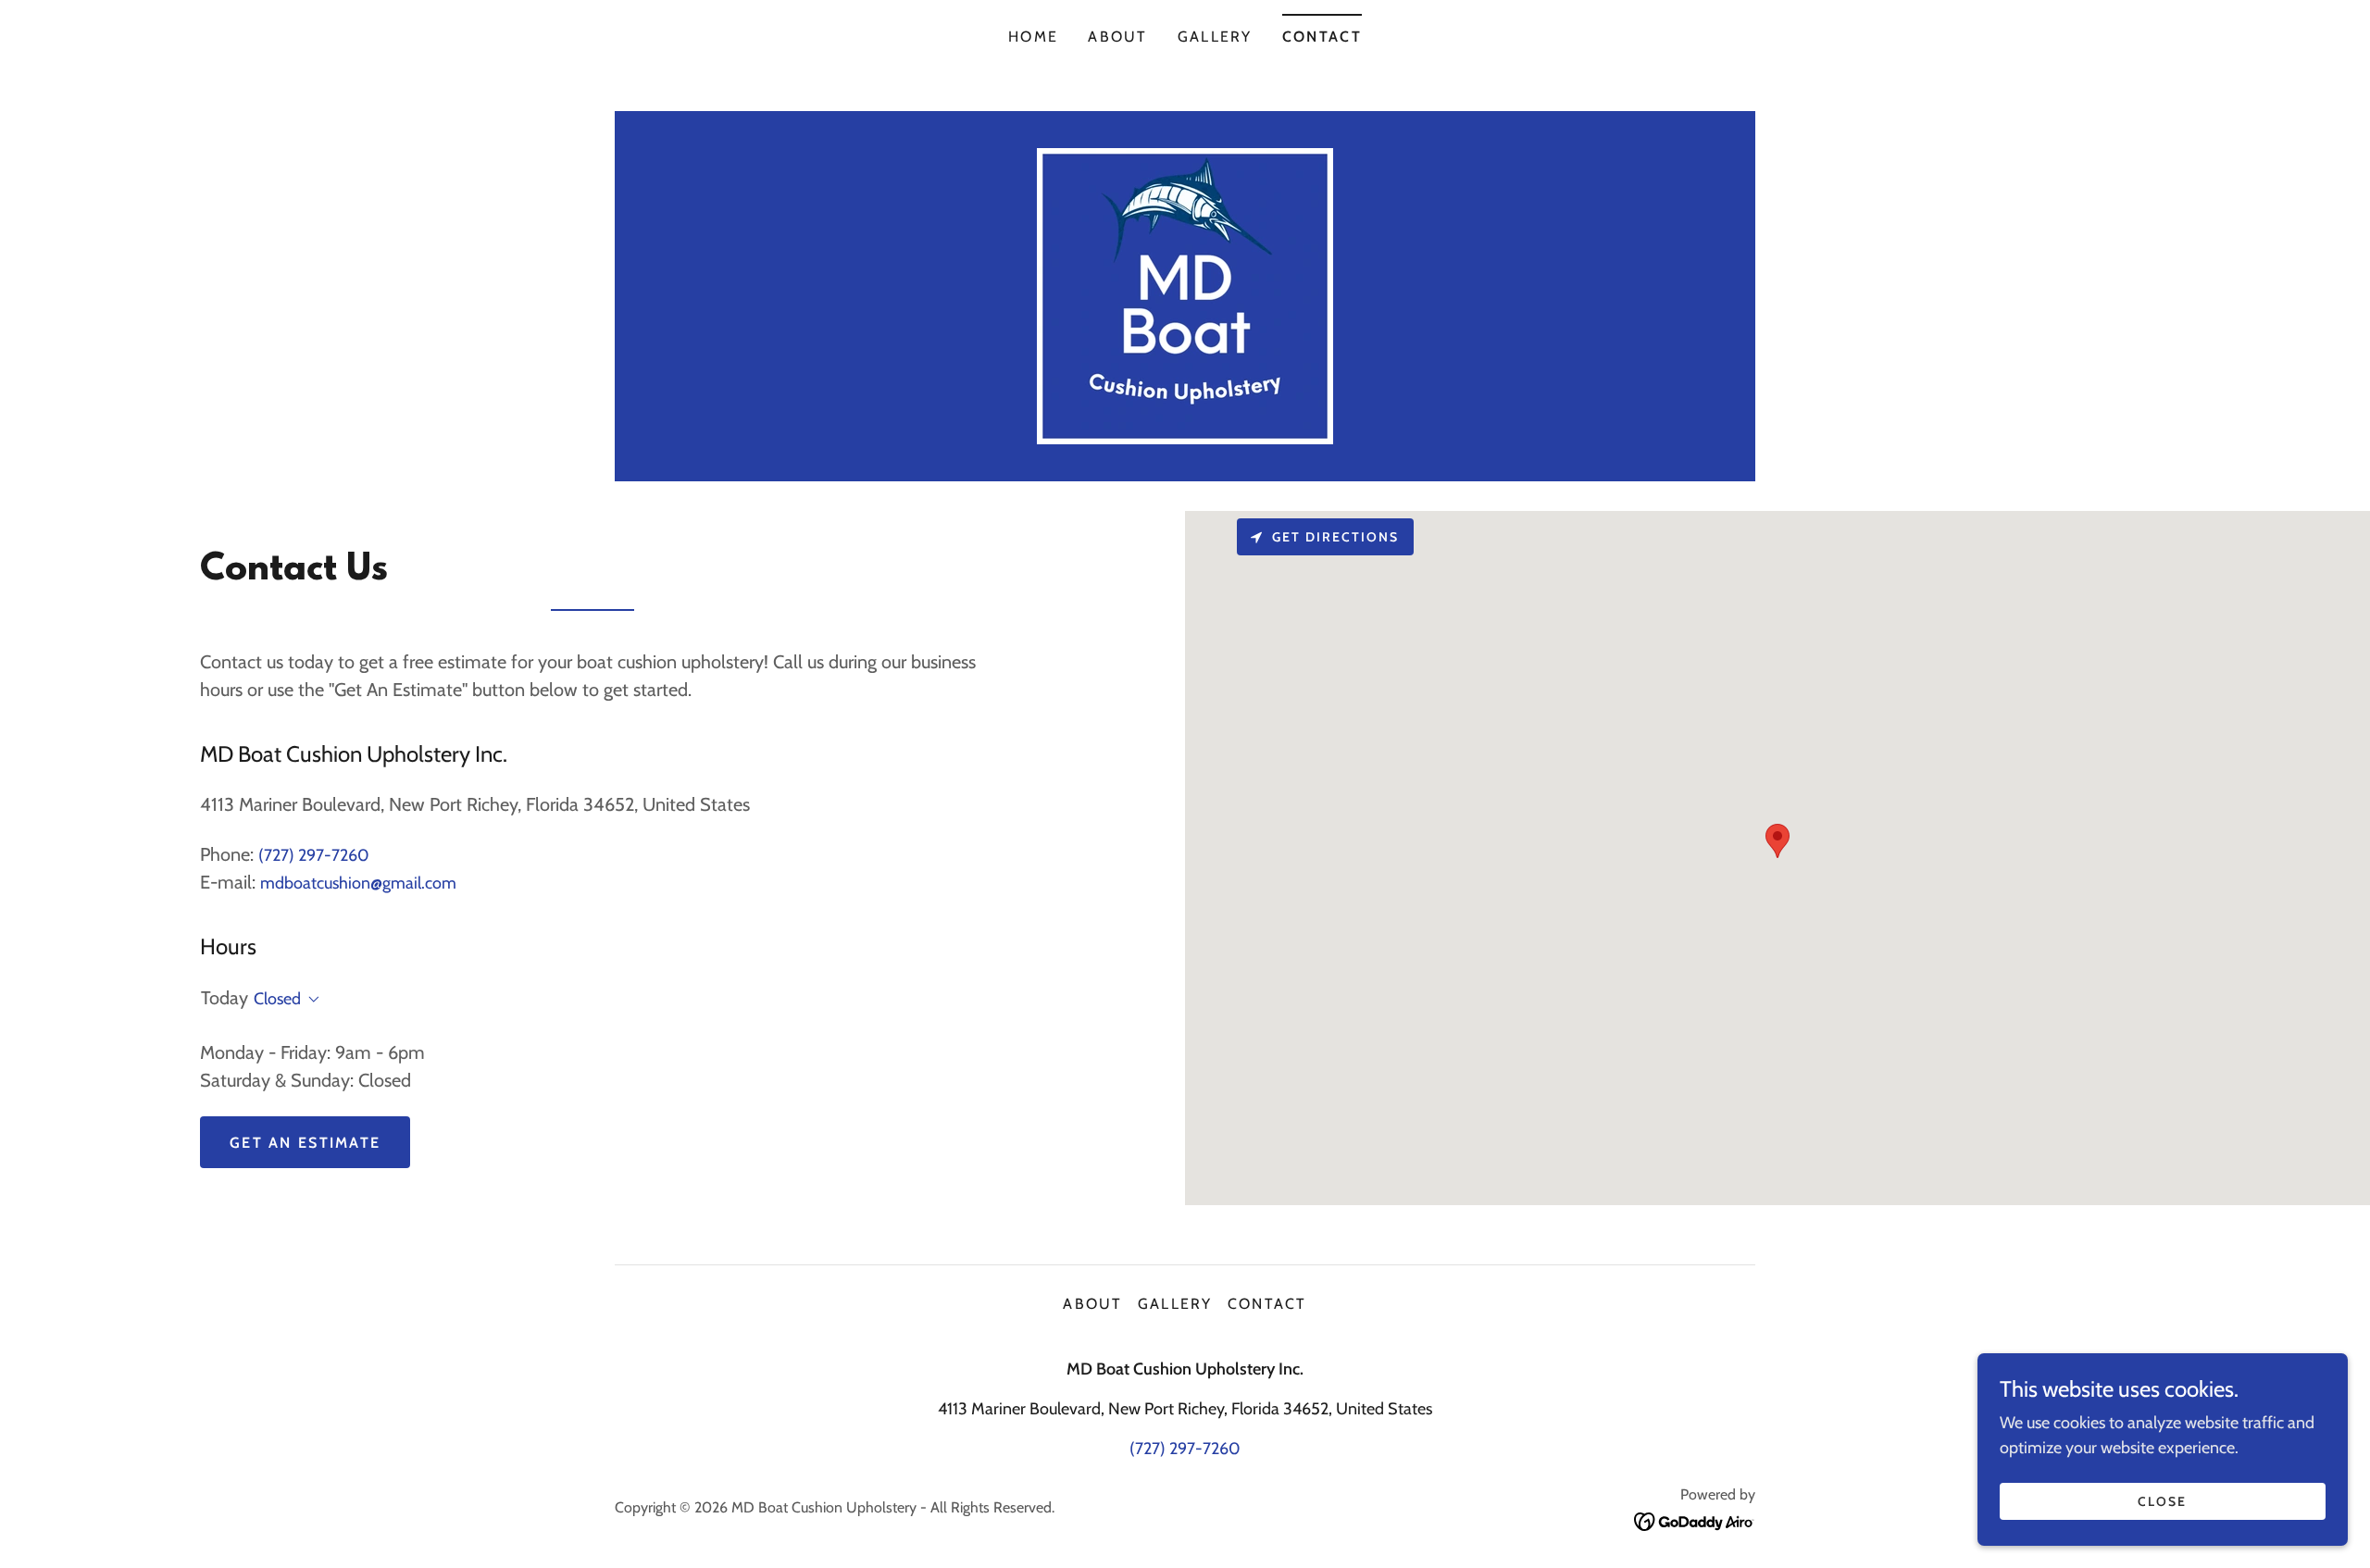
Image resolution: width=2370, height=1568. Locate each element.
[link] (1185, 294)
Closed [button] (277, 999)
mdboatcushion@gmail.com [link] (358, 883)
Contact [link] (1322, 37)
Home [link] (1033, 37)
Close (2162, 1501)
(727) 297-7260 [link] (314, 855)
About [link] (1117, 37)
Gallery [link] (1215, 37)
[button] (310, 1000)
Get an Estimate (305, 1143)
